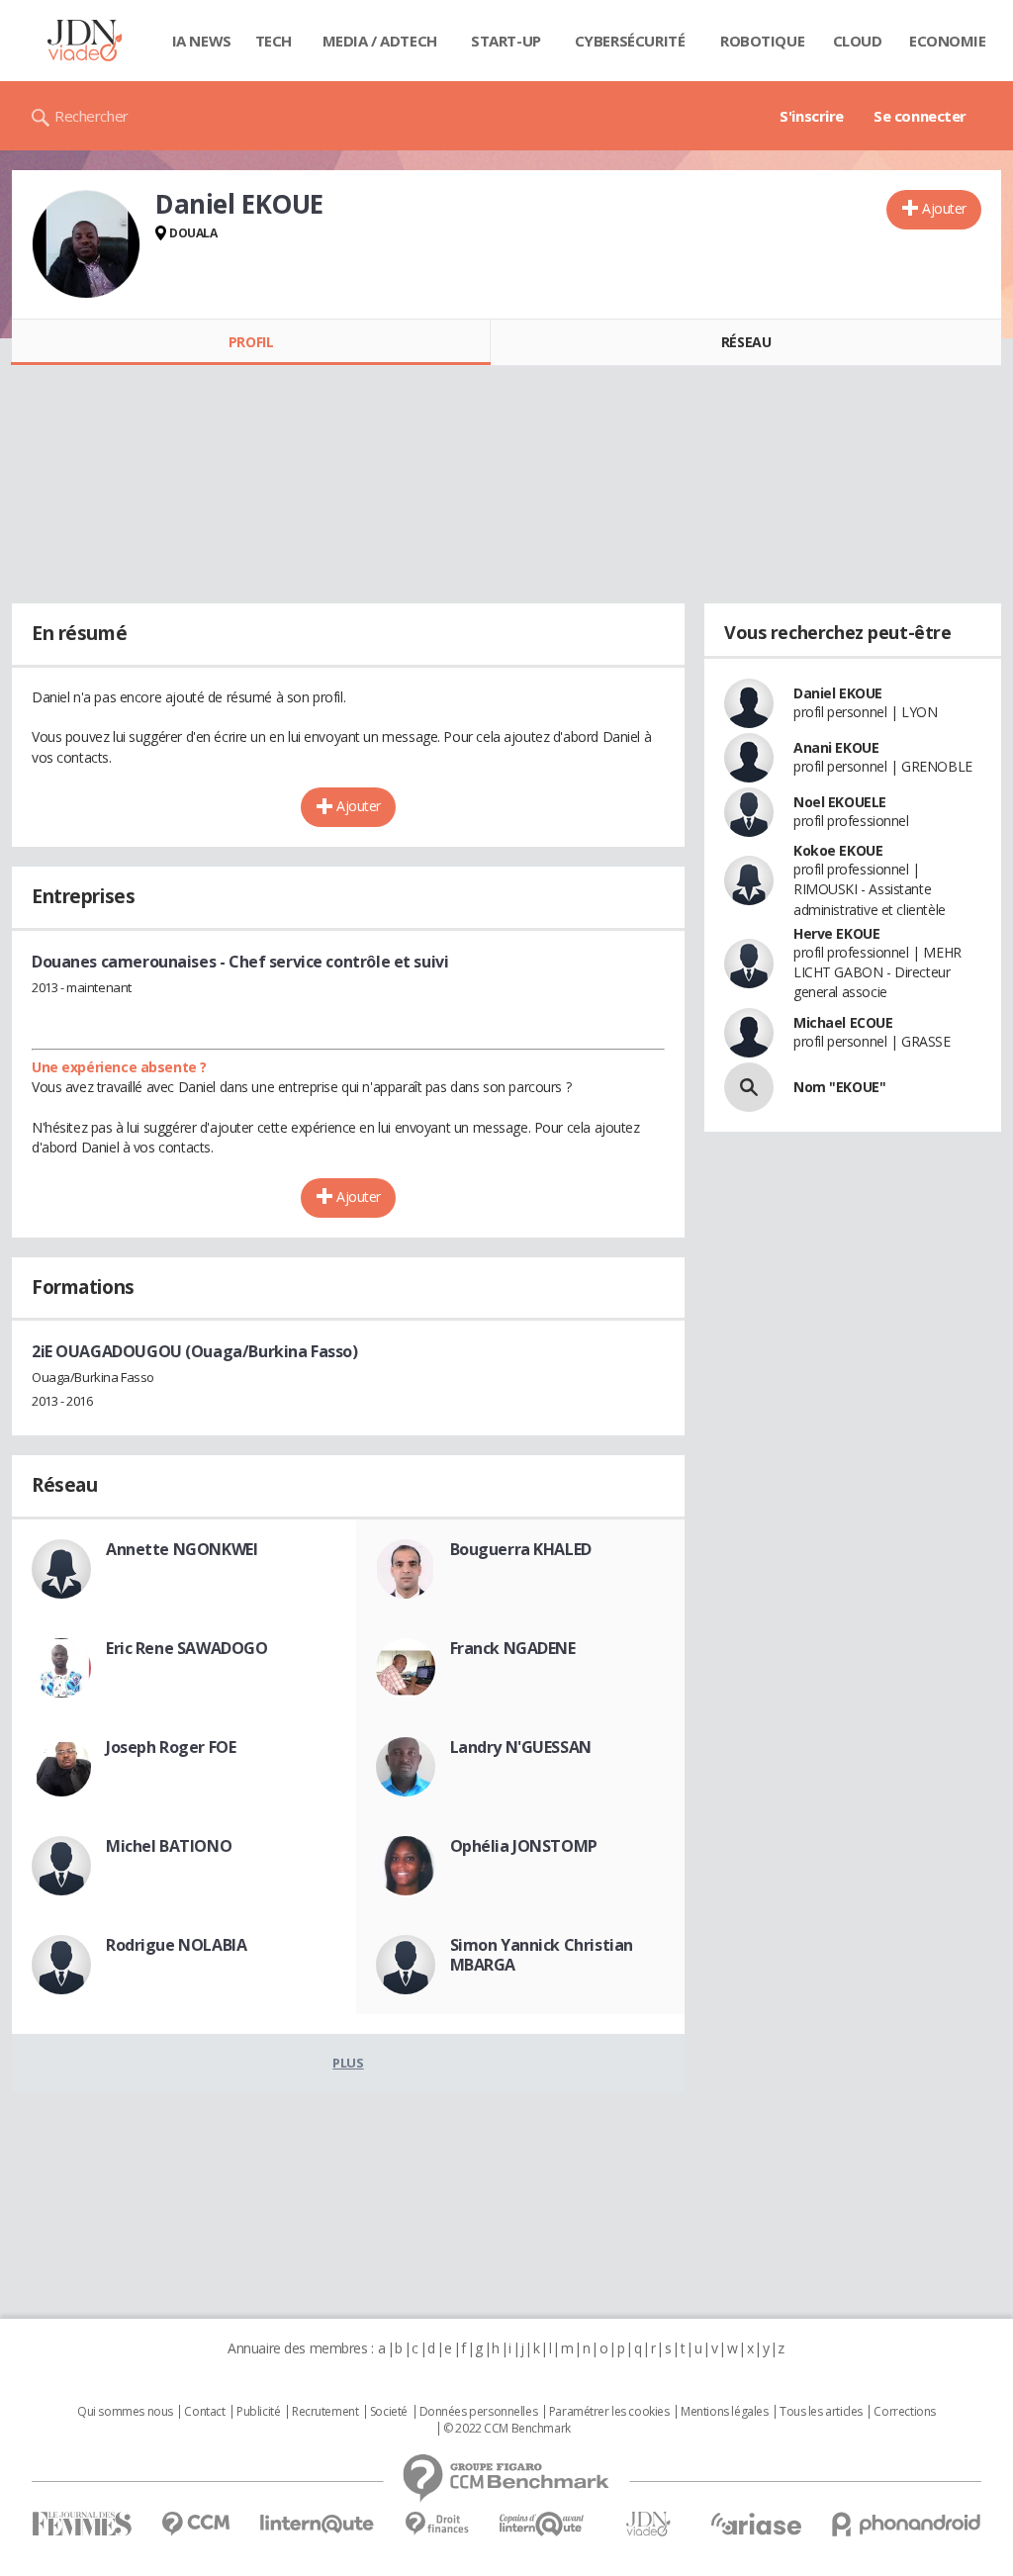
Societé (389, 2412)
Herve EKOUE (836, 933)
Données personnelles (479, 2412)
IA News (202, 41)
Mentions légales (724, 2412)
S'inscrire (812, 116)
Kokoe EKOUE (838, 850)
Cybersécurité (630, 41)
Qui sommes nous (125, 2412)
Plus (348, 2063)
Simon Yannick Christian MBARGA (542, 1955)
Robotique (762, 41)
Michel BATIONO (169, 1846)
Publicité (258, 2412)
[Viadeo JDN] (648, 2524)
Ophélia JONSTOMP (524, 1846)
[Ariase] (756, 2524)
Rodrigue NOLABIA (176, 1945)
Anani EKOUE (836, 747)
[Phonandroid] (907, 2524)
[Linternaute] (318, 2524)
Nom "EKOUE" (839, 1087)
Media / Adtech (380, 41)
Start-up (506, 41)
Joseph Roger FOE (171, 1747)
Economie (948, 41)
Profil (251, 342)
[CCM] (195, 2524)
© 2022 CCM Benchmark (507, 2429)
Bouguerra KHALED (521, 1549)
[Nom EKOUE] (749, 1087)
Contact (204, 2412)
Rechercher (92, 116)
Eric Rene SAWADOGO (186, 1648)
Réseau (746, 342)
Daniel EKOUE (838, 693)
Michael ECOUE (843, 1022)
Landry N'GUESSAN (521, 1747)
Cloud (858, 41)
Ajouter (944, 208)
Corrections (904, 2412)
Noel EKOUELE (840, 802)
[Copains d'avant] (543, 2524)
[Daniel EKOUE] (86, 244)
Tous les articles (821, 2412)
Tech (274, 41)
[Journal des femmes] (82, 2524)
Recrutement (325, 2412)
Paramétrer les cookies (609, 2412)
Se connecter (920, 116)
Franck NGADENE (513, 1648)
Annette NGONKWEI (182, 1549)
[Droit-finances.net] (437, 2524)
